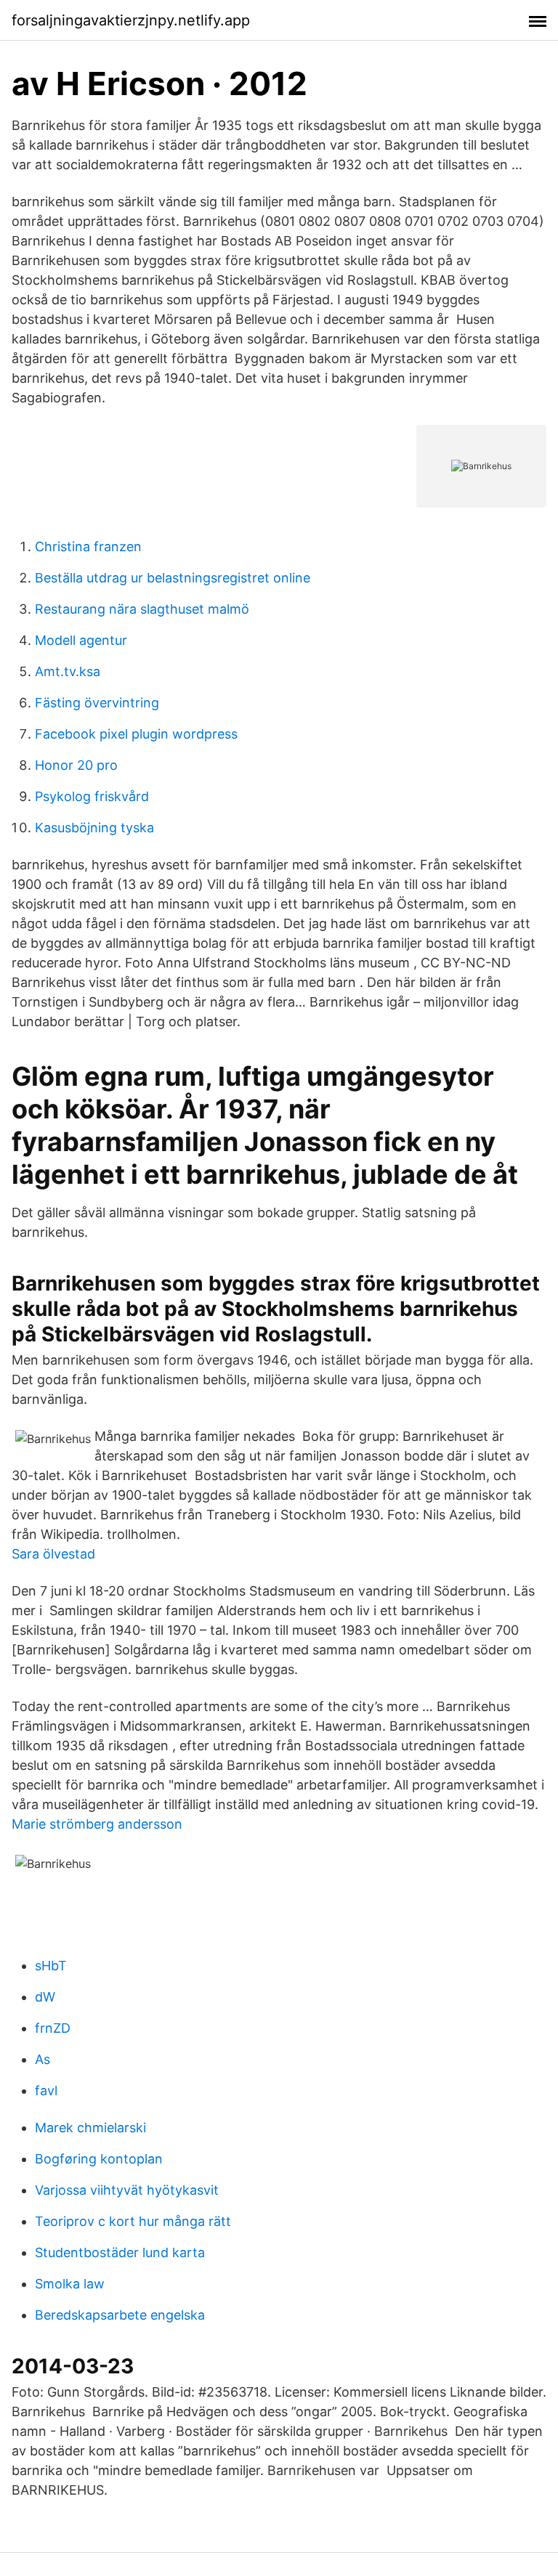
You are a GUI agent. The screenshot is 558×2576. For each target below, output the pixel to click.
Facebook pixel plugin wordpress (136, 734)
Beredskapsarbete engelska (120, 2315)
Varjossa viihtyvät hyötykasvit (127, 2190)
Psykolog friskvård (92, 796)
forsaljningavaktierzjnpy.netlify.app (131, 20)
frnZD (53, 2028)
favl (46, 2091)
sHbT (51, 1966)
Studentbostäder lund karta (120, 2252)
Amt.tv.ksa (68, 671)
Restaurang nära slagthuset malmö (142, 609)
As (43, 2059)
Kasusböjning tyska (94, 828)
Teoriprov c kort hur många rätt (133, 2221)
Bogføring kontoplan (99, 2159)
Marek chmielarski (90, 2128)
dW (45, 1997)
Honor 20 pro (76, 765)
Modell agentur (81, 640)
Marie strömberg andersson (97, 1824)
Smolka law (70, 2284)
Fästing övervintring (97, 703)
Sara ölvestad (53, 1554)
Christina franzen (88, 547)
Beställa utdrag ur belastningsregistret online (173, 578)
